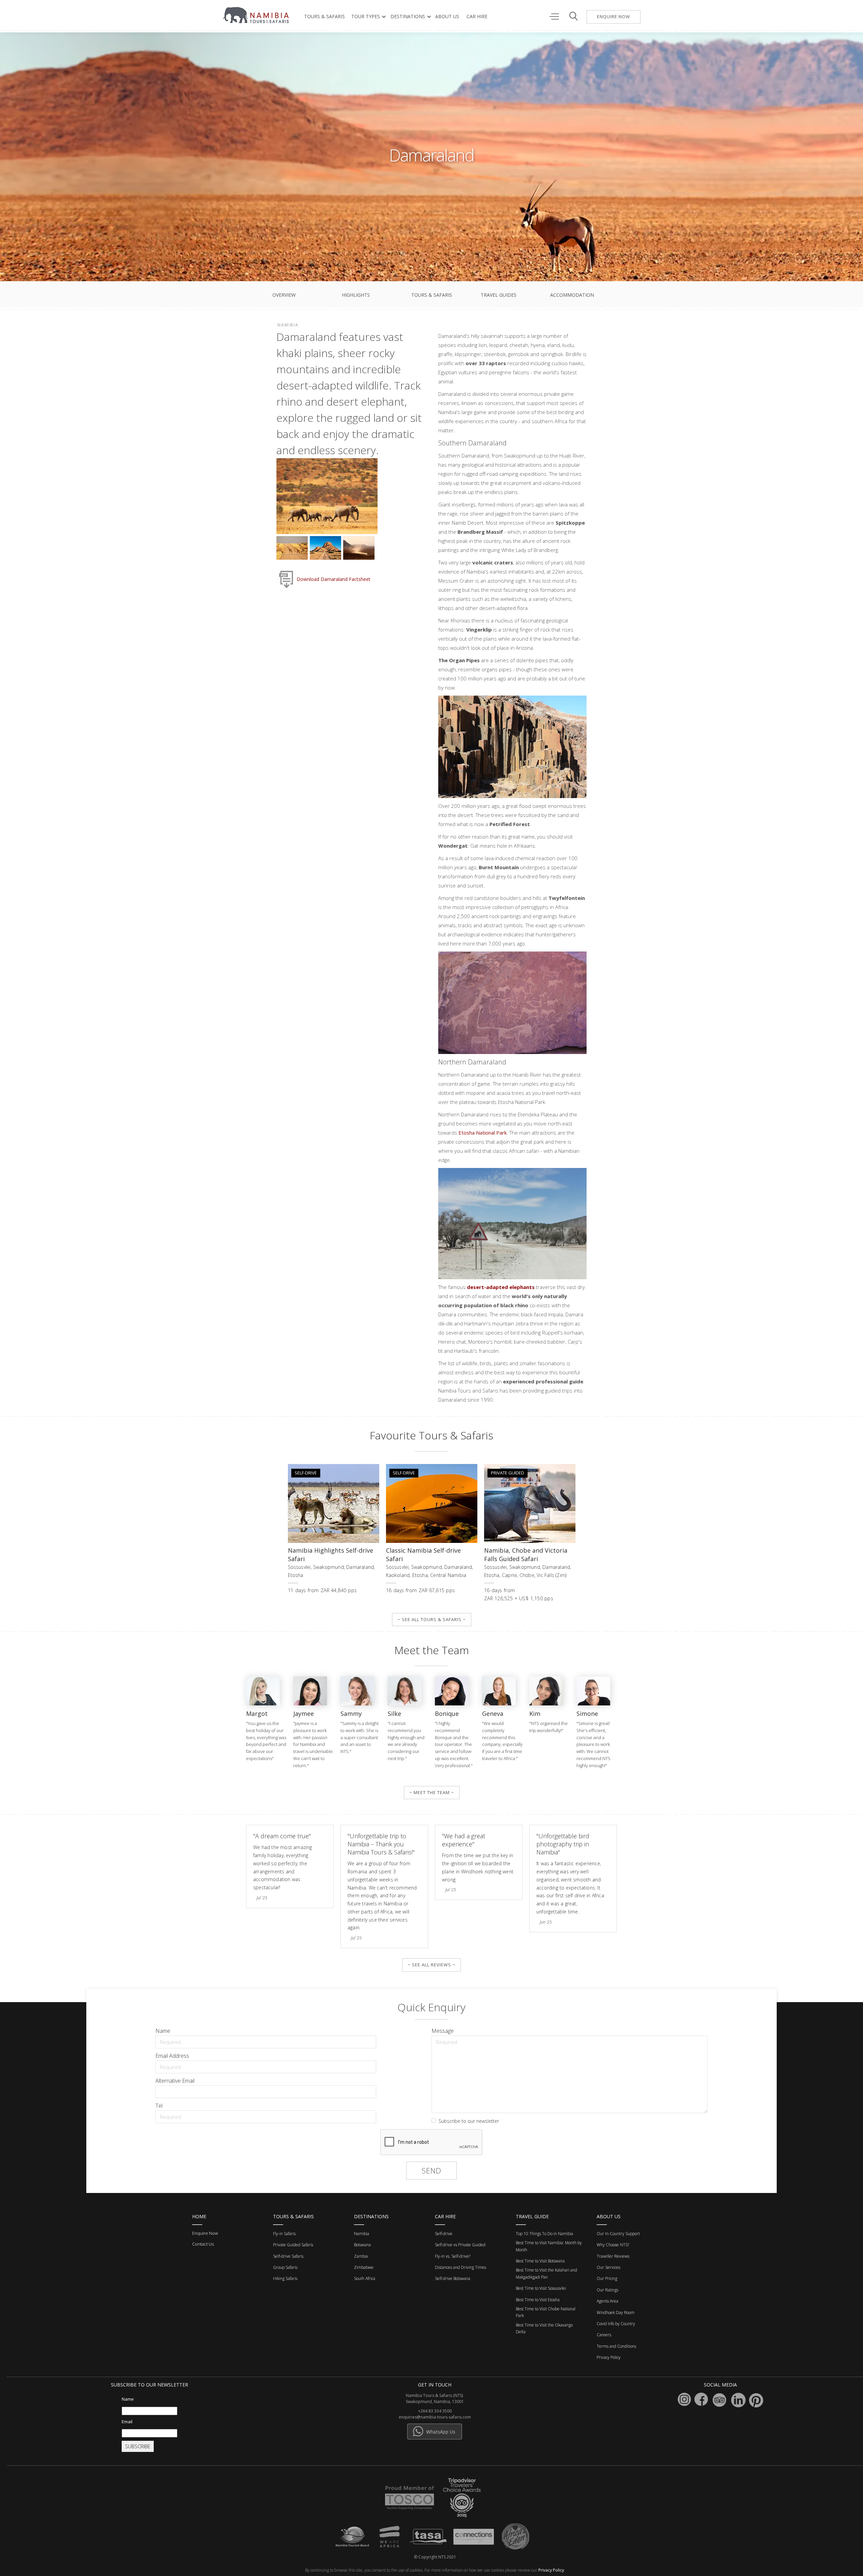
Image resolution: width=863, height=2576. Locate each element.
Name (163, 2031)
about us (447, 16)
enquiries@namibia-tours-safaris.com (435, 2417)
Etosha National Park (483, 1133)
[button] (367, 17)
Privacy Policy (551, 2570)
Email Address (172, 2056)
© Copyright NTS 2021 (435, 2557)
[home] (257, 15)
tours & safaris (324, 16)
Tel (159, 2106)
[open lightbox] (327, 497)
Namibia (288, 325)
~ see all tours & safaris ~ (432, 1619)
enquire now (614, 17)
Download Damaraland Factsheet (334, 579)
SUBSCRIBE (138, 2446)
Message (443, 2031)
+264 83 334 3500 (435, 2411)
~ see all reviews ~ (431, 1965)
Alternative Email (175, 2081)
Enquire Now (205, 2233)
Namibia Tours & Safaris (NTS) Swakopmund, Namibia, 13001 (435, 2398)
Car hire (477, 16)
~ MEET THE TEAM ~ (432, 1792)
